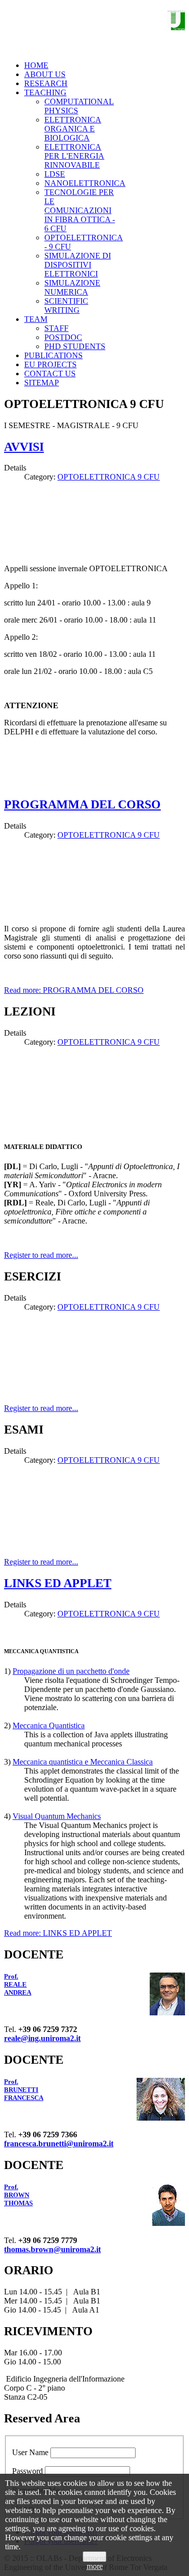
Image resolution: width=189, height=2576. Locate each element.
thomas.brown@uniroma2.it (52, 2249)
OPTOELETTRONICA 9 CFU (109, 477)
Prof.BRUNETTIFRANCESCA (24, 2090)
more (95, 2566)
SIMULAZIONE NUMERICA (72, 287)
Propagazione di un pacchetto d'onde (71, 1671)
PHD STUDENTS (75, 346)
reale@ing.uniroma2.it (42, 2038)
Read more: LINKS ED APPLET (58, 1933)
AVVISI (24, 447)
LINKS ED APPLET (58, 1583)
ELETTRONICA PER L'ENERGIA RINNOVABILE (74, 156)
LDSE (55, 174)
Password (27, 2471)
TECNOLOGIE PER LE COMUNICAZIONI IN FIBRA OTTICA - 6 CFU (80, 210)
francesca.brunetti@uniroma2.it (59, 2144)
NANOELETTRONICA (85, 183)
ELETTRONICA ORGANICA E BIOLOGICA (73, 129)
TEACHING (45, 92)
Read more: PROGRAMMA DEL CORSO (74, 990)
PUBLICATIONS (53, 355)
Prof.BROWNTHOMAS (18, 2195)
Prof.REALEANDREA (18, 1984)
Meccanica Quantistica (49, 1725)
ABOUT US (45, 74)
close (94, 2557)
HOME (36, 65)
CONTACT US (50, 374)
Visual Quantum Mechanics (57, 1816)
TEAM (36, 319)
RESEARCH (46, 83)
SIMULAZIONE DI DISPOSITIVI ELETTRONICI (78, 265)
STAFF (56, 328)
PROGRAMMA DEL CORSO (82, 804)
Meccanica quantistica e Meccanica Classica (83, 1762)
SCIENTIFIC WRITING (66, 306)
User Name (30, 2452)
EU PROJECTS (50, 364)
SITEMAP (42, 383)
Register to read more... (41, 1255)
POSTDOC (63, 337)
